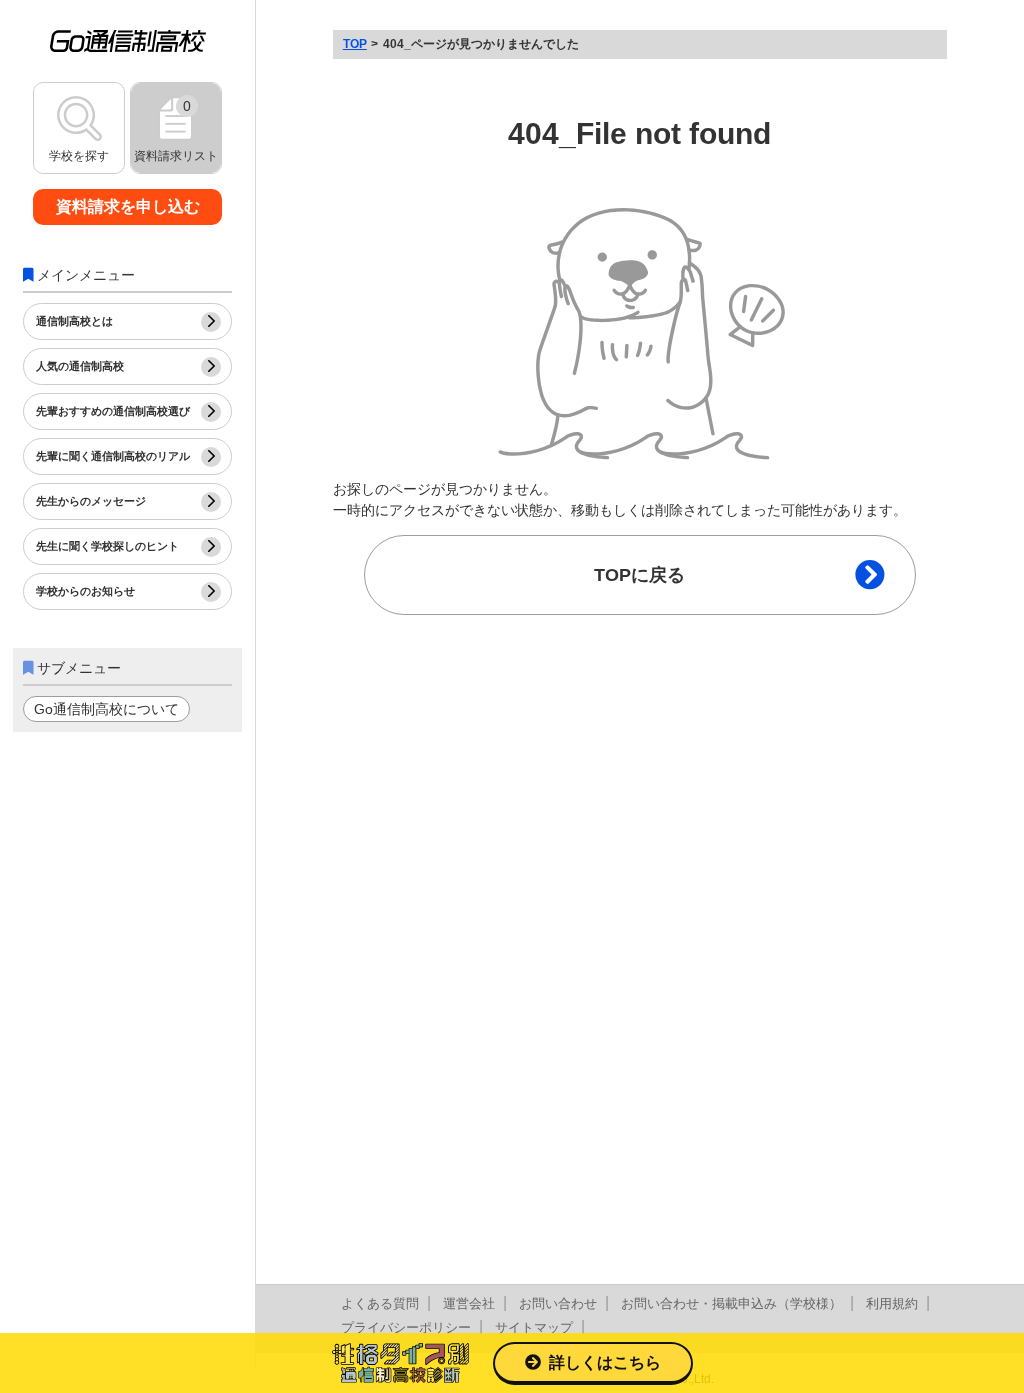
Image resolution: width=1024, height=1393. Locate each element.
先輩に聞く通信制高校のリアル (113, 456)
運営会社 (469, 1303)
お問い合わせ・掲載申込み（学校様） (731, 1303)
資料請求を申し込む (128, 206)
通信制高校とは (74, 321)
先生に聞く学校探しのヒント (107, 546)
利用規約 (892, 1303)
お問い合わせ (558, 1303)
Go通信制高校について (106, 709)
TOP (355, 44)
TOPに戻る (639, 575)
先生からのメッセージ (91, 501)
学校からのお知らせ (85, 591)
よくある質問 (380, 1303)
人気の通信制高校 (80, 366)
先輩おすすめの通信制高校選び (113, 411)
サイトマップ (534, 1327)
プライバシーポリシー (406, 1327)
